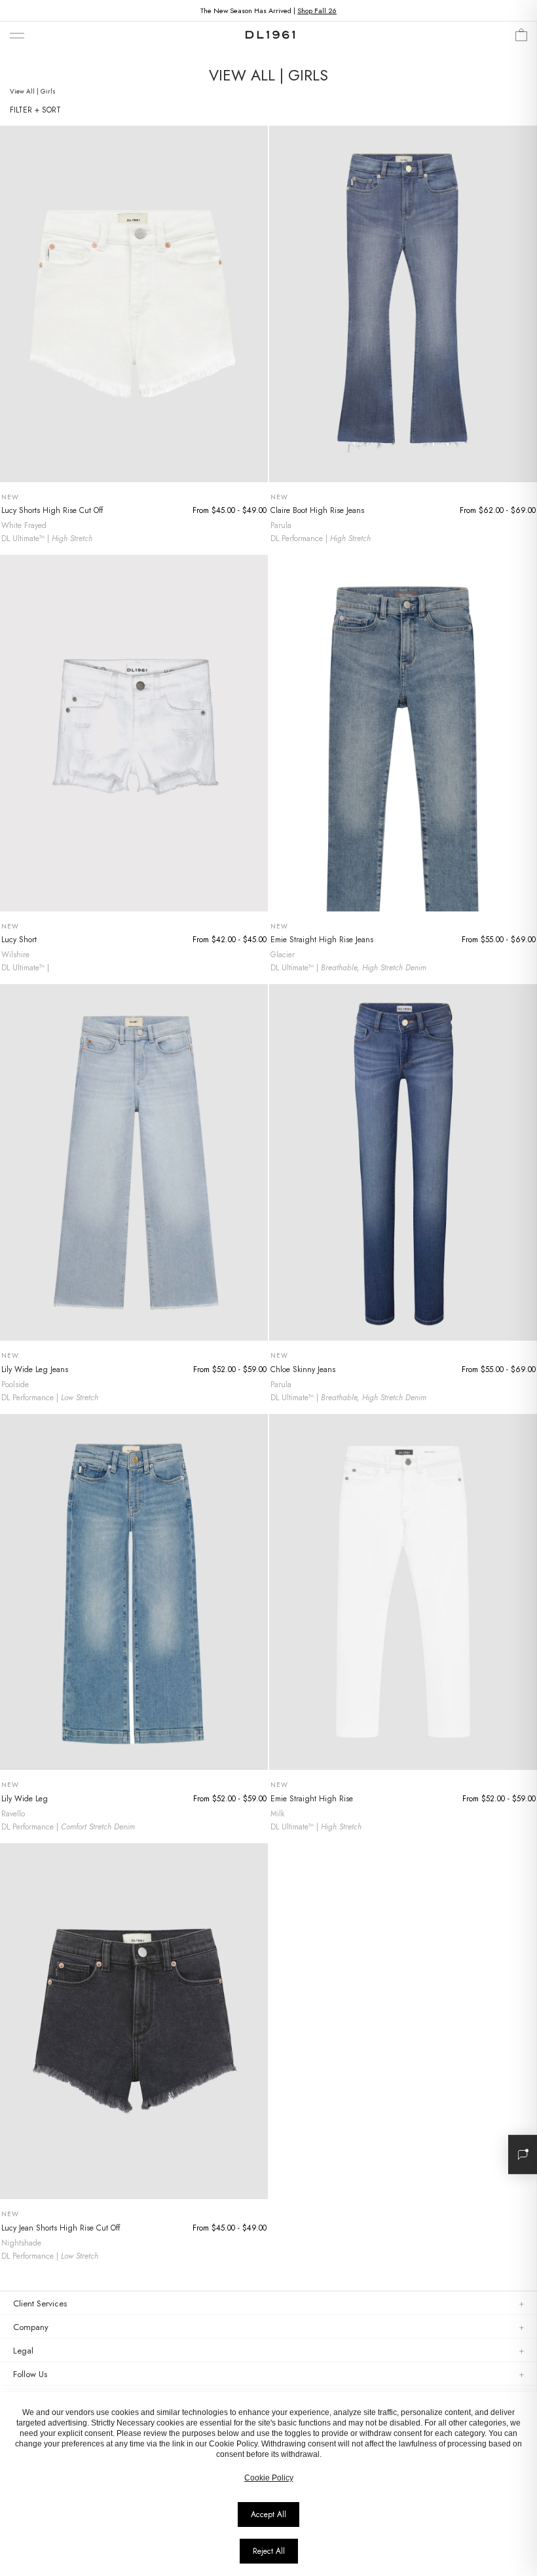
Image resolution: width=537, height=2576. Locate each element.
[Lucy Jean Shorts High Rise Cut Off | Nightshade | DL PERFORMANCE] (134, 2021)
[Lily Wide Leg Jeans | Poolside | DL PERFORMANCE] (134, 1162)
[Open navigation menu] (17, 36)
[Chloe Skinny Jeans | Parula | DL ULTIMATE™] (403, 1162)
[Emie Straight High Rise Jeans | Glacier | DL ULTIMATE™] (403, 733)
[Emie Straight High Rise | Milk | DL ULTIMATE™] (403, 1592)
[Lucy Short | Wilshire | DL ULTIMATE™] (134, 733)
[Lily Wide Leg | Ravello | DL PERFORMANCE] (134, 1592)
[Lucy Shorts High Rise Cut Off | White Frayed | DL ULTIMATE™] (134, 304)
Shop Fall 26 (317, 10)
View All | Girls (33, 91)
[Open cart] (521, 38)
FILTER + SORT (35, 110)
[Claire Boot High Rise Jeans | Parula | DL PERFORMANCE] (403, 304)
